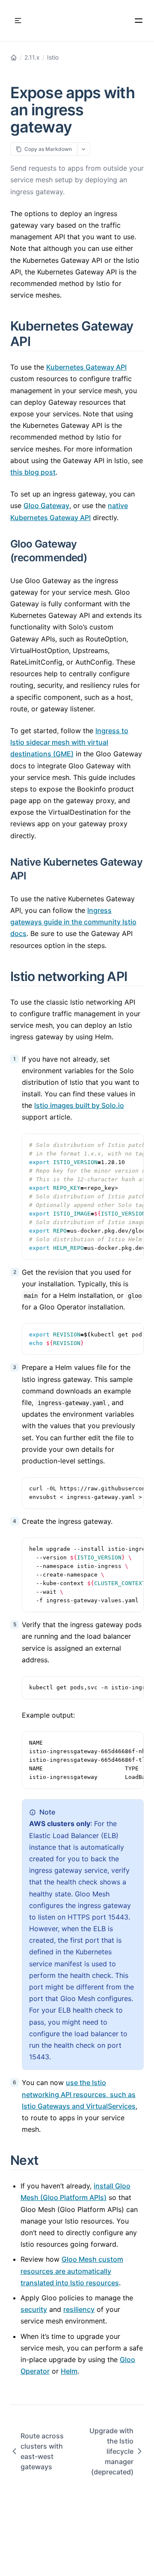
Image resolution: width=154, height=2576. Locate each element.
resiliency (79, 2309)
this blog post (33, 472)
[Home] (14, 57)
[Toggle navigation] (18, 21)
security (34, 2309)
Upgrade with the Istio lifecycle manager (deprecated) (111, 2451)
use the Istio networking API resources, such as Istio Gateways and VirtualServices (79, 2094)
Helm (69, 2371)
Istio (53, 57)
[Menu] (139, 21)
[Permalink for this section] (40, 341)
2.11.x (32, 57)
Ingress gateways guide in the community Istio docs (73, 922)
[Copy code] (133, 1145)
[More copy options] (84, 149)
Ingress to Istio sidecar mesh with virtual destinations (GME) (69, 742)
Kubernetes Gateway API (86, 367)
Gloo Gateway (46, 506)
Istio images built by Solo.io (79, 1105)
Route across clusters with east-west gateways (42, 2451)
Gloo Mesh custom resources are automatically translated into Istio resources (72, 2271)
